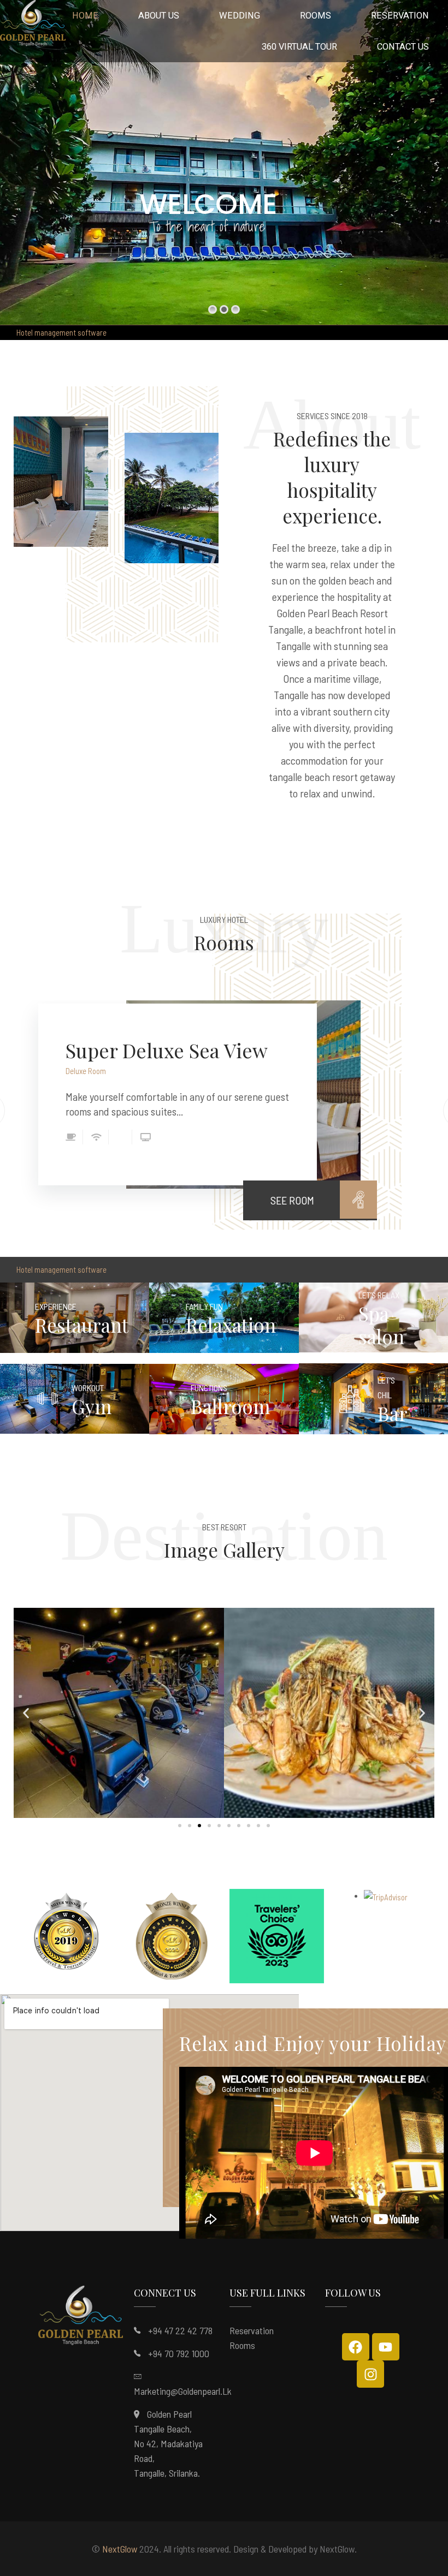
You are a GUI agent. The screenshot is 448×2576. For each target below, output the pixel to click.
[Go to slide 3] (199, 1826)
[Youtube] (386, 2347)
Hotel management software (61, 332)
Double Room (86, 1071)
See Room (292, 1200)
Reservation (252, 2330)
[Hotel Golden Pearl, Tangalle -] (33, 26)
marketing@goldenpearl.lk (183, 2391)
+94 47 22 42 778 (180, 2330)
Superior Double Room (167, 1050)
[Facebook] (356, 2347)
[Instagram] (370, 2374)
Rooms (242, 2345)
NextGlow (120, 2549)
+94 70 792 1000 (179, 2353)
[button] (26, 1713)
